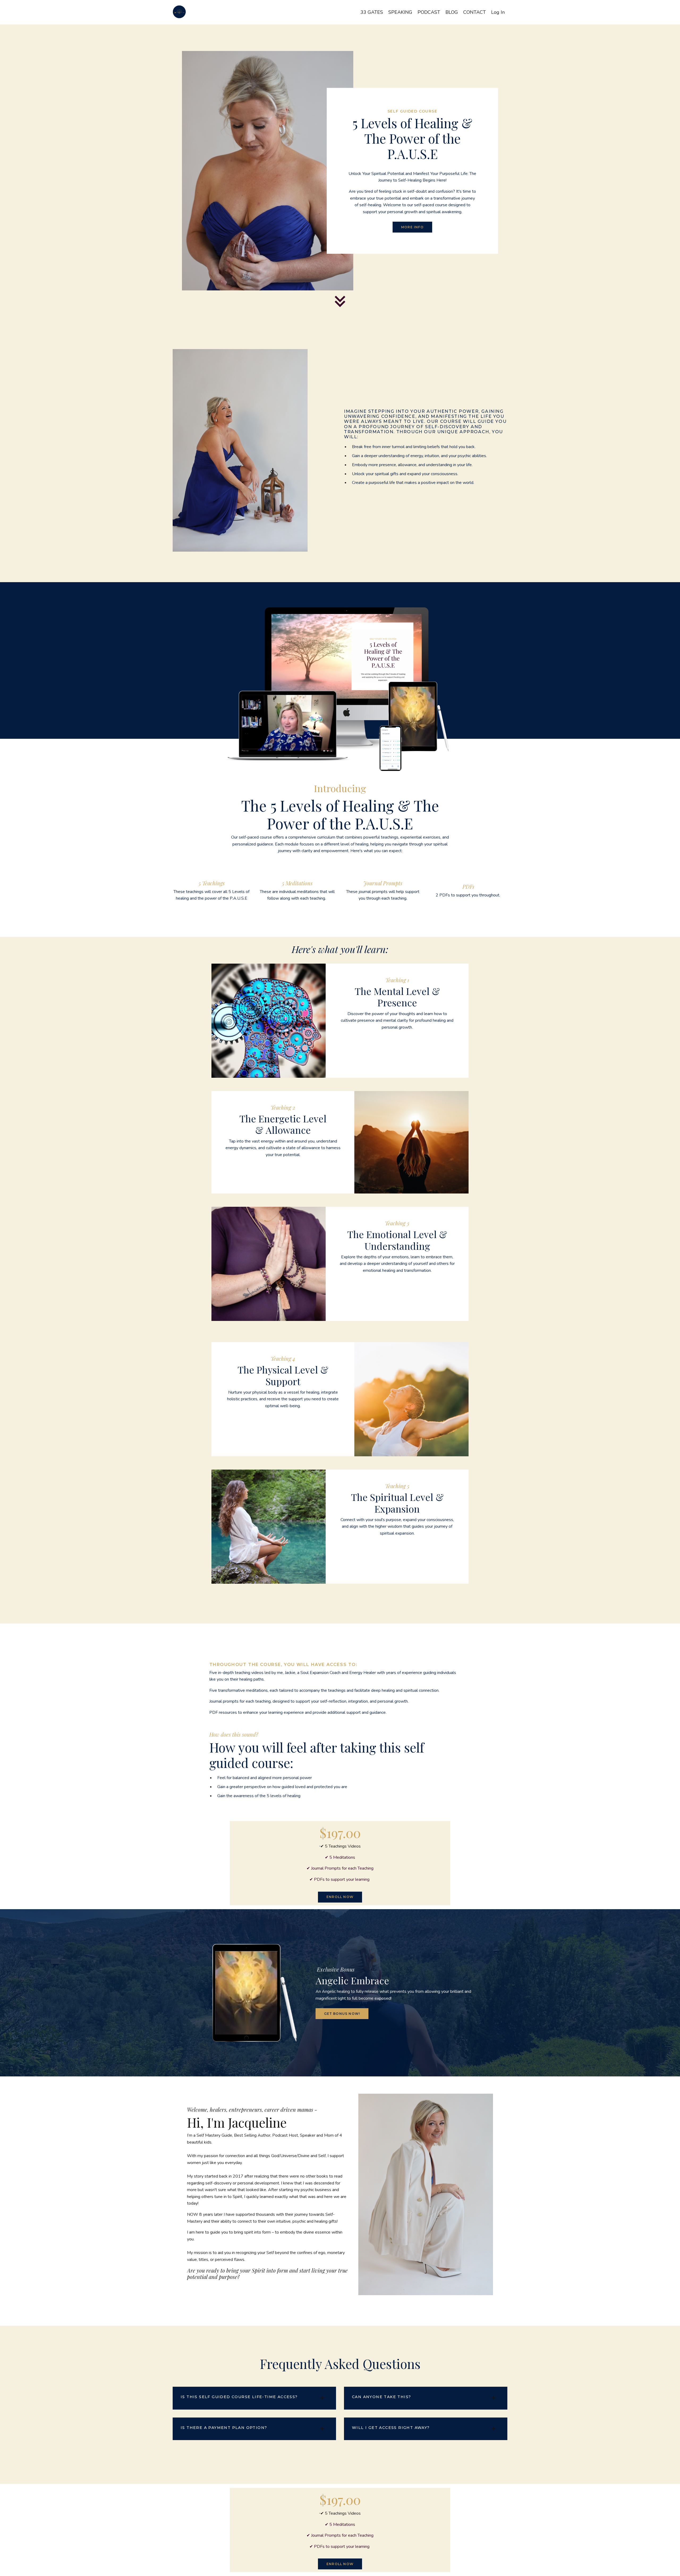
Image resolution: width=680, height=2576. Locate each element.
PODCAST (429, 12)
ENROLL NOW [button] (340, 1897)
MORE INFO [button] (412, 227)
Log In (498, 12)
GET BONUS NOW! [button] (342, 2014)
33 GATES (372, 12)
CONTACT (475, 12)
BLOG (452, 12)
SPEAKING (400, 12)
